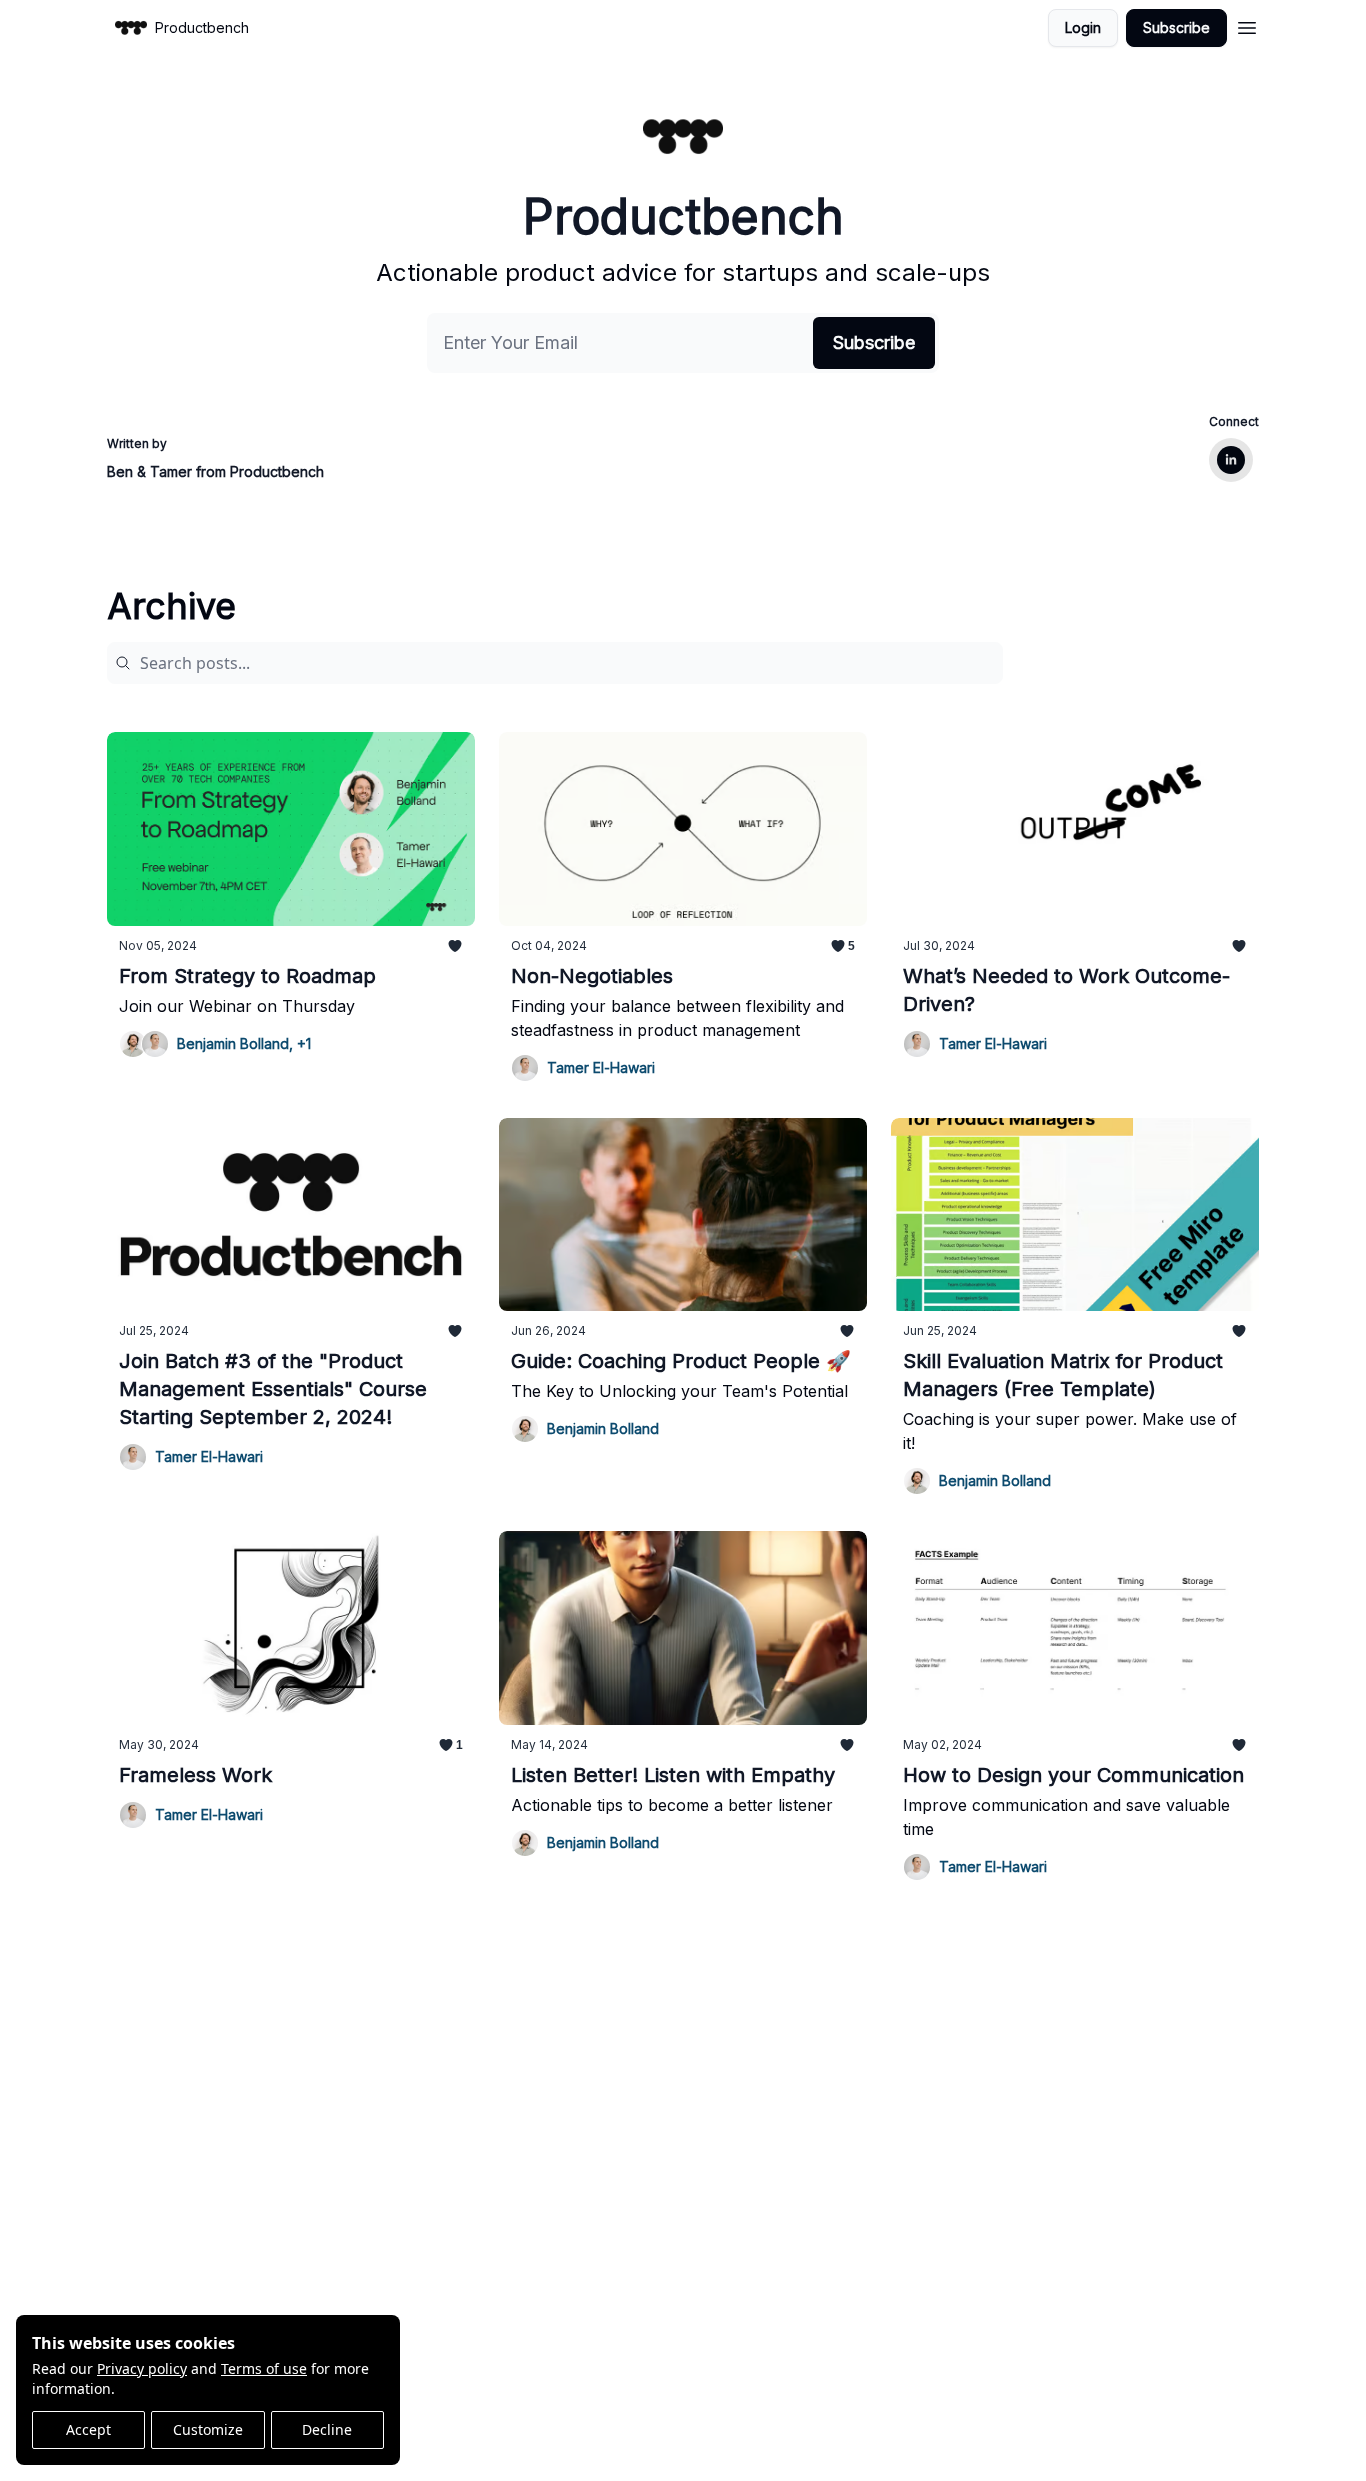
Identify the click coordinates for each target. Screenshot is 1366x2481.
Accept (88, 2429)
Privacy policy (142, 2368)
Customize (208, 2429)
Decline (327, 2429)
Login (1083, 27)
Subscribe (1176, 27)
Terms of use (264, 2368)
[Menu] (1247, 25)
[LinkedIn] (1231, 460)
